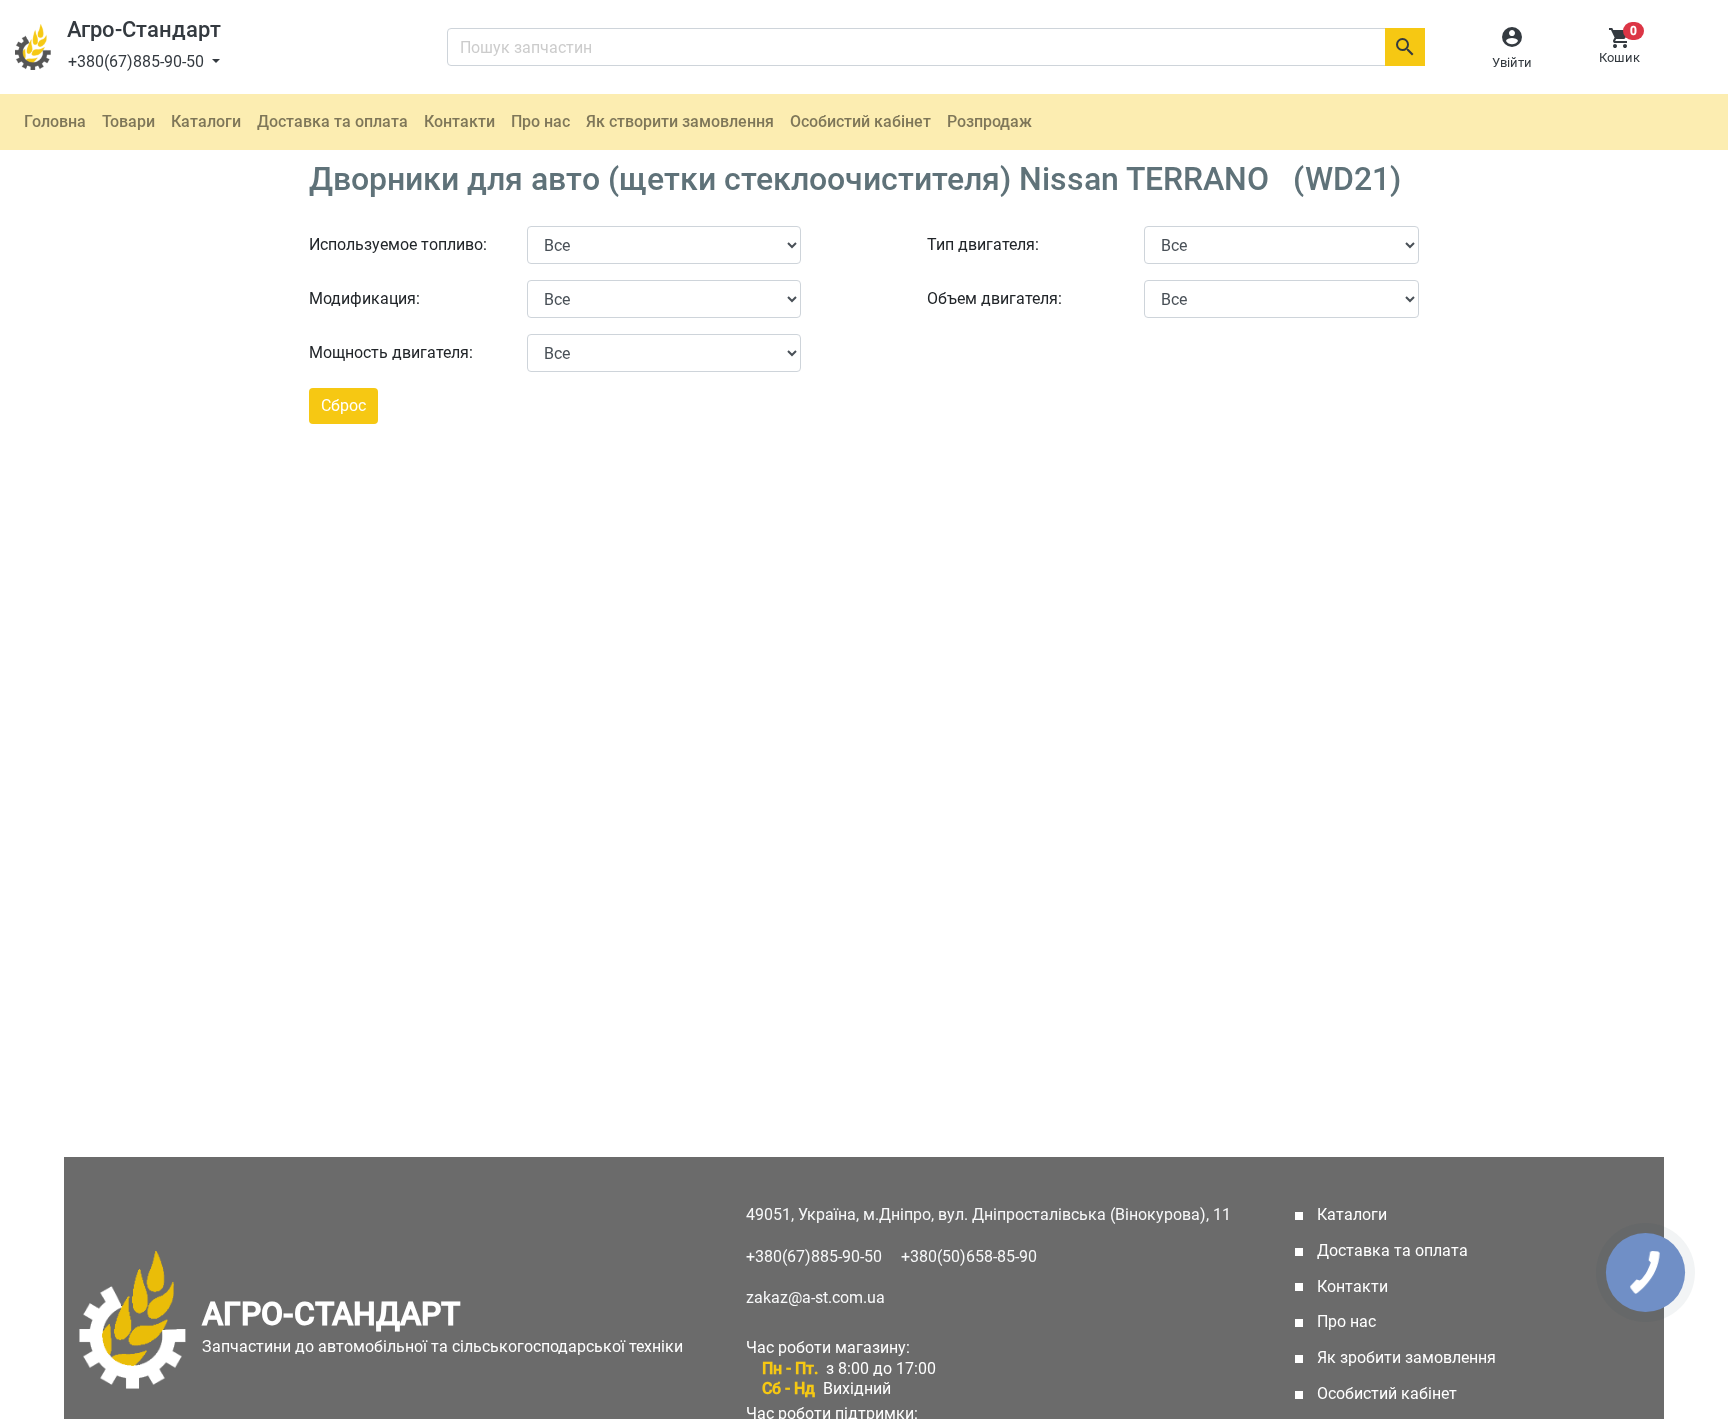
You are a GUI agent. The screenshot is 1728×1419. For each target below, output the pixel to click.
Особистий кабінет (860, 121)
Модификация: (364, 298)
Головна (55, 121)
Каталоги (206, 121)
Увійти (1512, 62)
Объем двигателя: (994, 298)
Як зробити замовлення (1404, 1357)
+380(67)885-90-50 (138, 61)
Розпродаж (989, 121)
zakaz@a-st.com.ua (815, 1297)
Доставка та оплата (332, 121)
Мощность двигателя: (391, 352)
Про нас (540, 121)
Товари (128, 121)
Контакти (459, 121)
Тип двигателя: (983, 244)
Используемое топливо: (398, 244)
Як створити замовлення (680, 121)
